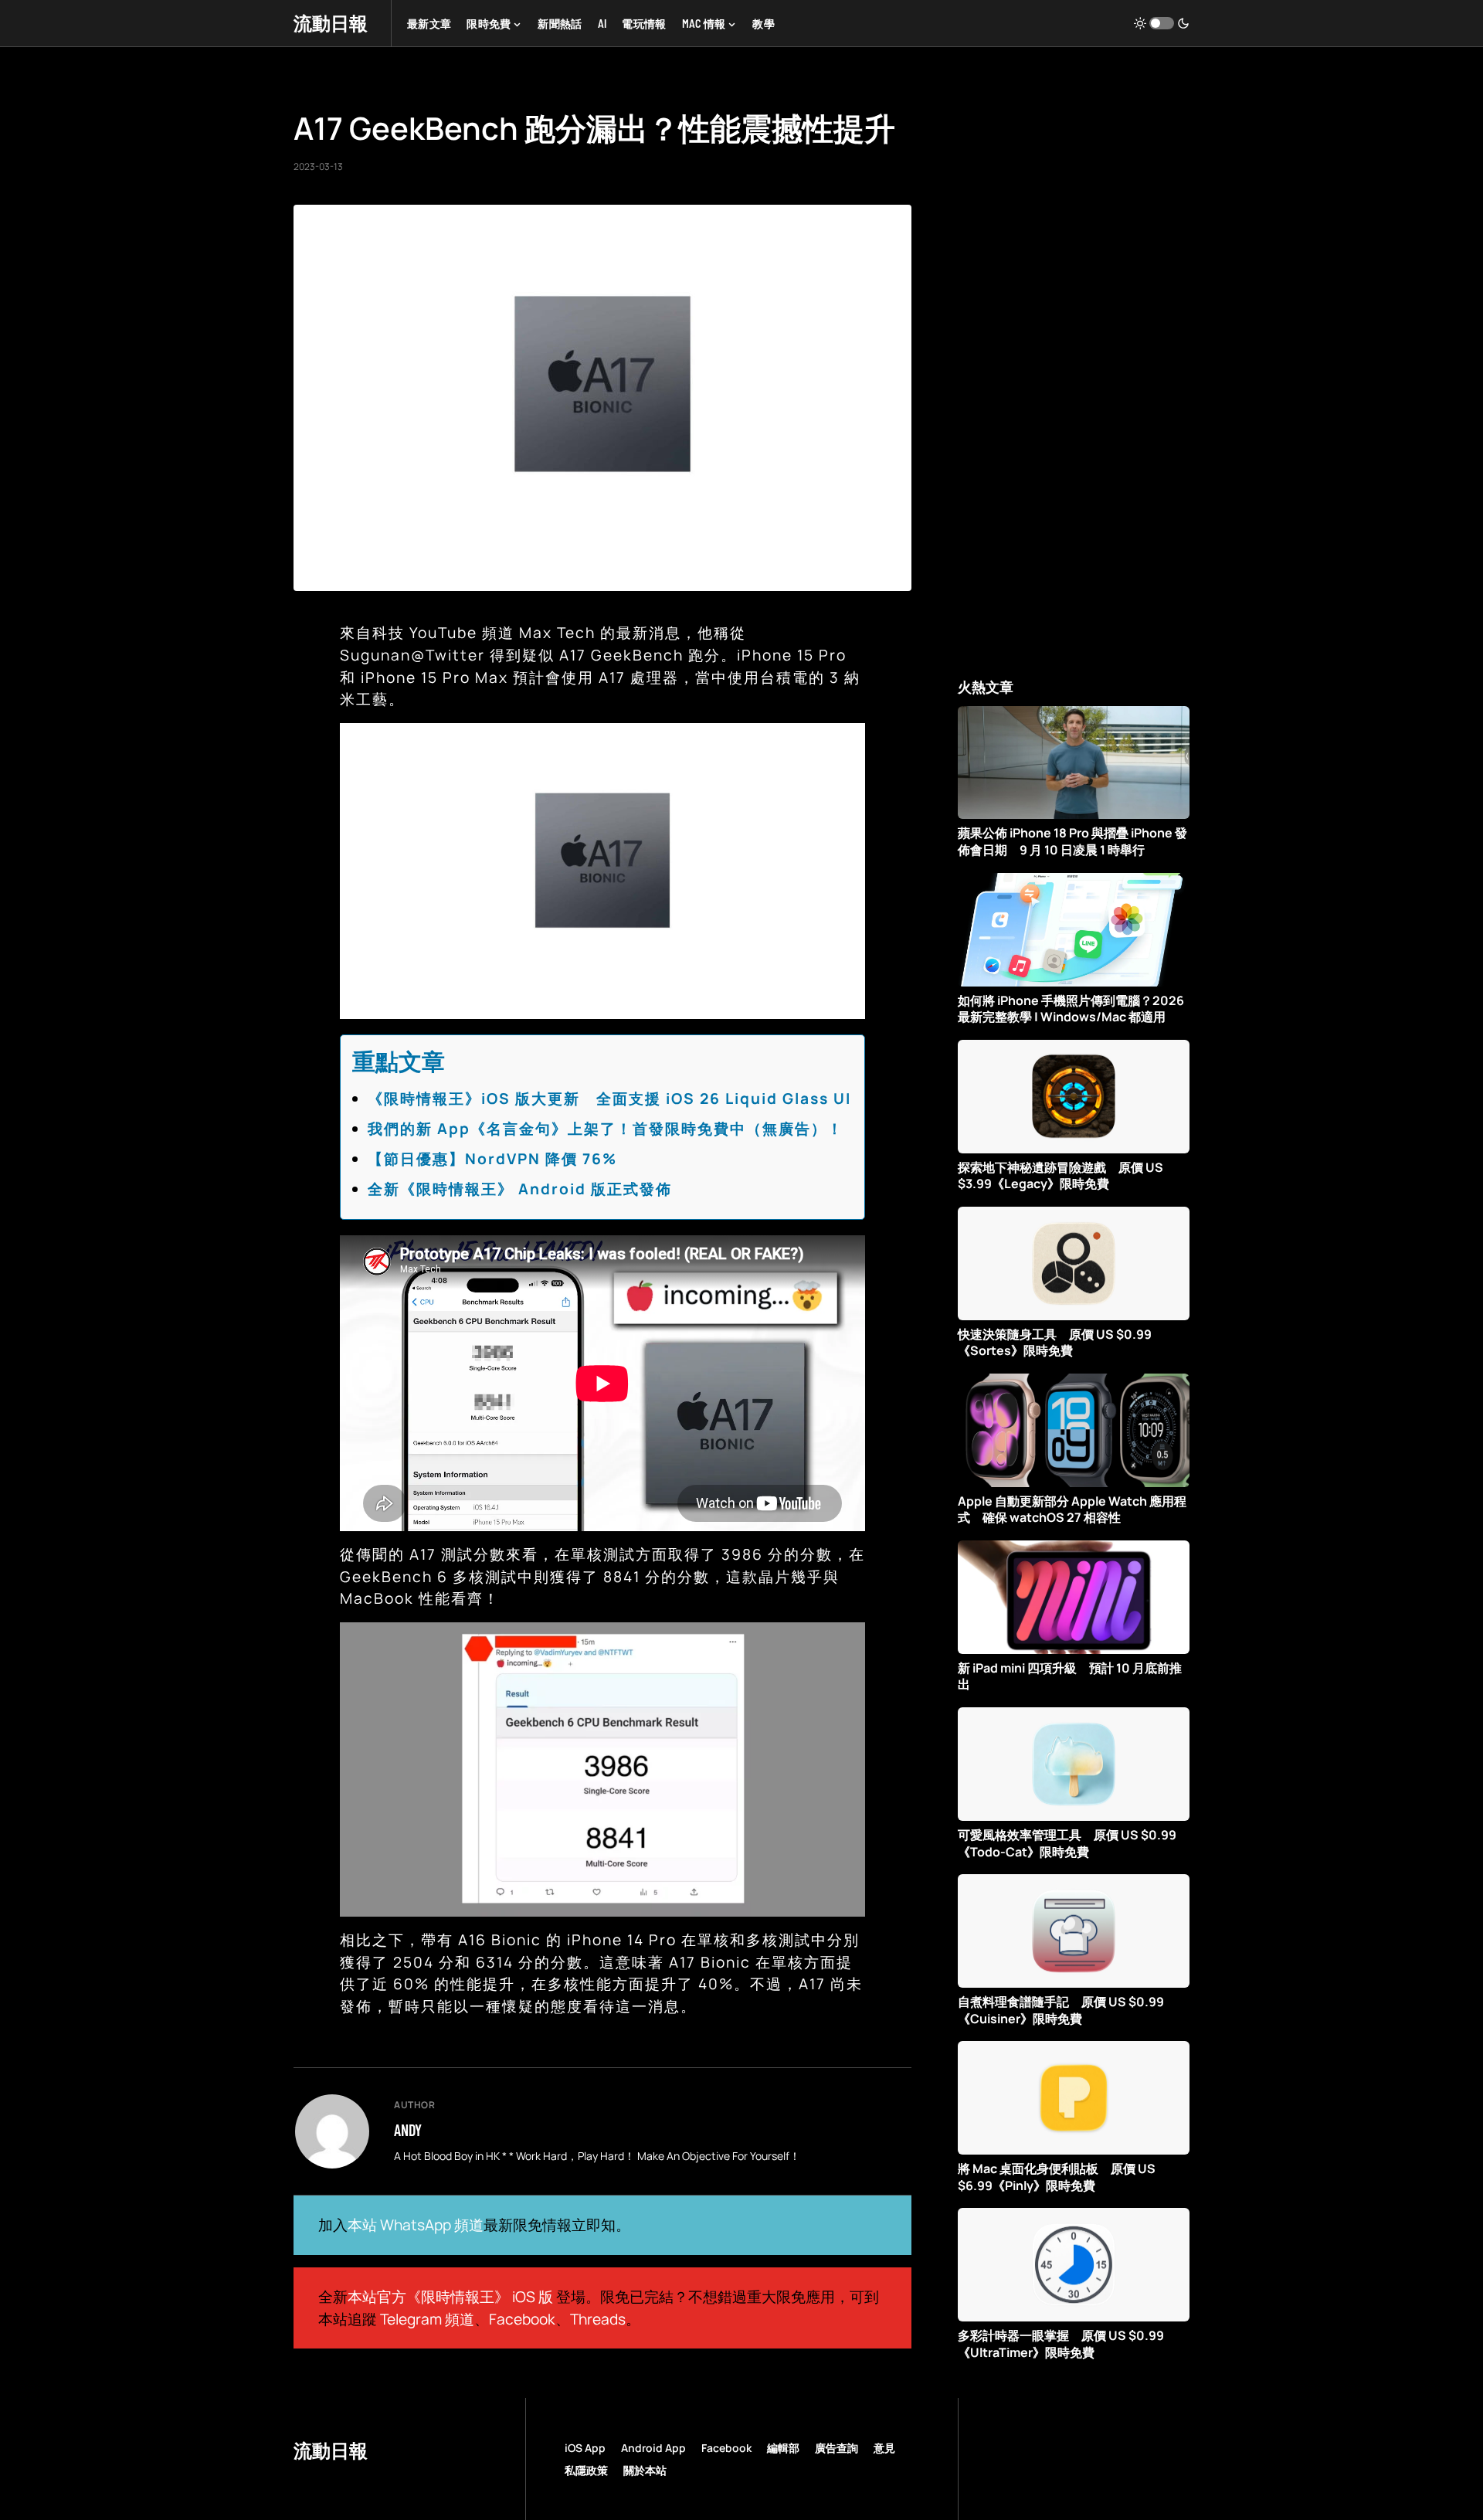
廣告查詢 (837, 2448)
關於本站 (645, 2470)
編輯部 (783, 2448)
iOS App (585, 2448)
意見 (884, 2448)
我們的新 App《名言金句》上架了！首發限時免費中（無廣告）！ (606, 1129)
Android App (653, 2448)
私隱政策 (586, 2470)
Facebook (522, 2319)
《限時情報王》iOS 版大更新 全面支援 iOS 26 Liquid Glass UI (609, 1099)
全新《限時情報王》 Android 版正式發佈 (520, 1189)
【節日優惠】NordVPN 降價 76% (492, 1159)
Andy (408, 2130)
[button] (1162, 23)
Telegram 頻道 (427, 2319)
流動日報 (331, 23)
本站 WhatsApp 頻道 (416, 2225)
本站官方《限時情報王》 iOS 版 (450, 2297)
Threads (598, 2319)
